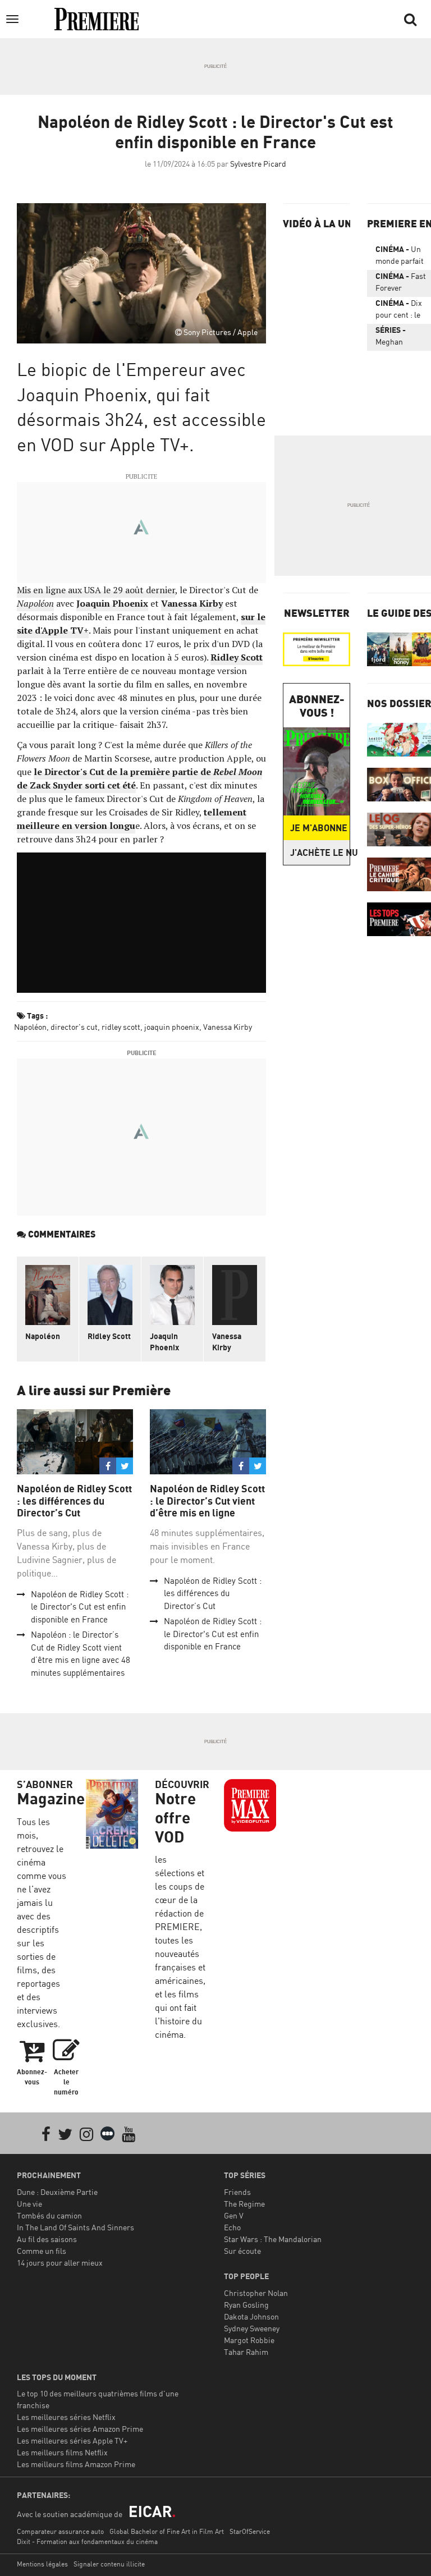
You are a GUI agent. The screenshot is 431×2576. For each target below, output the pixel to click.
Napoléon (30, 1027)
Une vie (29, 2204)
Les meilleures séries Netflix (66, 2417)
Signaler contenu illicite (109, 2564)
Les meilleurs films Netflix (62, 2452)
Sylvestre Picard (258, 164)
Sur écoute (242, 2251)
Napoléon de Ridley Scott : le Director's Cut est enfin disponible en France (80, 1607)
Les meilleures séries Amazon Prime (80, 2429)
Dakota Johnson (251, 2316)
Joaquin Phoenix (112, 603)
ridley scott (121, 1027)
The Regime (244, 2204)
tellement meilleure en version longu (132, 819)
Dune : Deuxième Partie (57, 2192)
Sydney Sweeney (252, 2328)
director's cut (74, 1027)
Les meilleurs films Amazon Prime (76, 2464)
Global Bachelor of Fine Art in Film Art (167, 2531)
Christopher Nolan (256, 2293)
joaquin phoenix (172, 1027)
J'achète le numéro (320, 852)
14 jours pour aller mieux (60, 2263)
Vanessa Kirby (192, 603)
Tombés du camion (49, 2215)
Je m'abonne (319, 828)
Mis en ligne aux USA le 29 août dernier (96, 590)
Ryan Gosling (246, 2305)
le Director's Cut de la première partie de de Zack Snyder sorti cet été (139, 778)
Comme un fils (42, 2251)
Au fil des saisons (47, 2239)
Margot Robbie (249, 2340)
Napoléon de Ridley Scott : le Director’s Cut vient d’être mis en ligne (207, 1501)
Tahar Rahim (246, 2352)
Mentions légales (42, 2564)
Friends (237, 2192)
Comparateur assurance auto (60, 2531)
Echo (232, 2227)
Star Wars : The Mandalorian (273, 2239)
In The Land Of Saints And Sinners (75, 2227)
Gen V (234, 2215)
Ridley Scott (237, 657)
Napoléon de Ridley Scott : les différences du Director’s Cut (74, 1501)
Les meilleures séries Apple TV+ (72, 2440)
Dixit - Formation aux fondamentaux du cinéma (87, 2541)
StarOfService (250, 2531)
